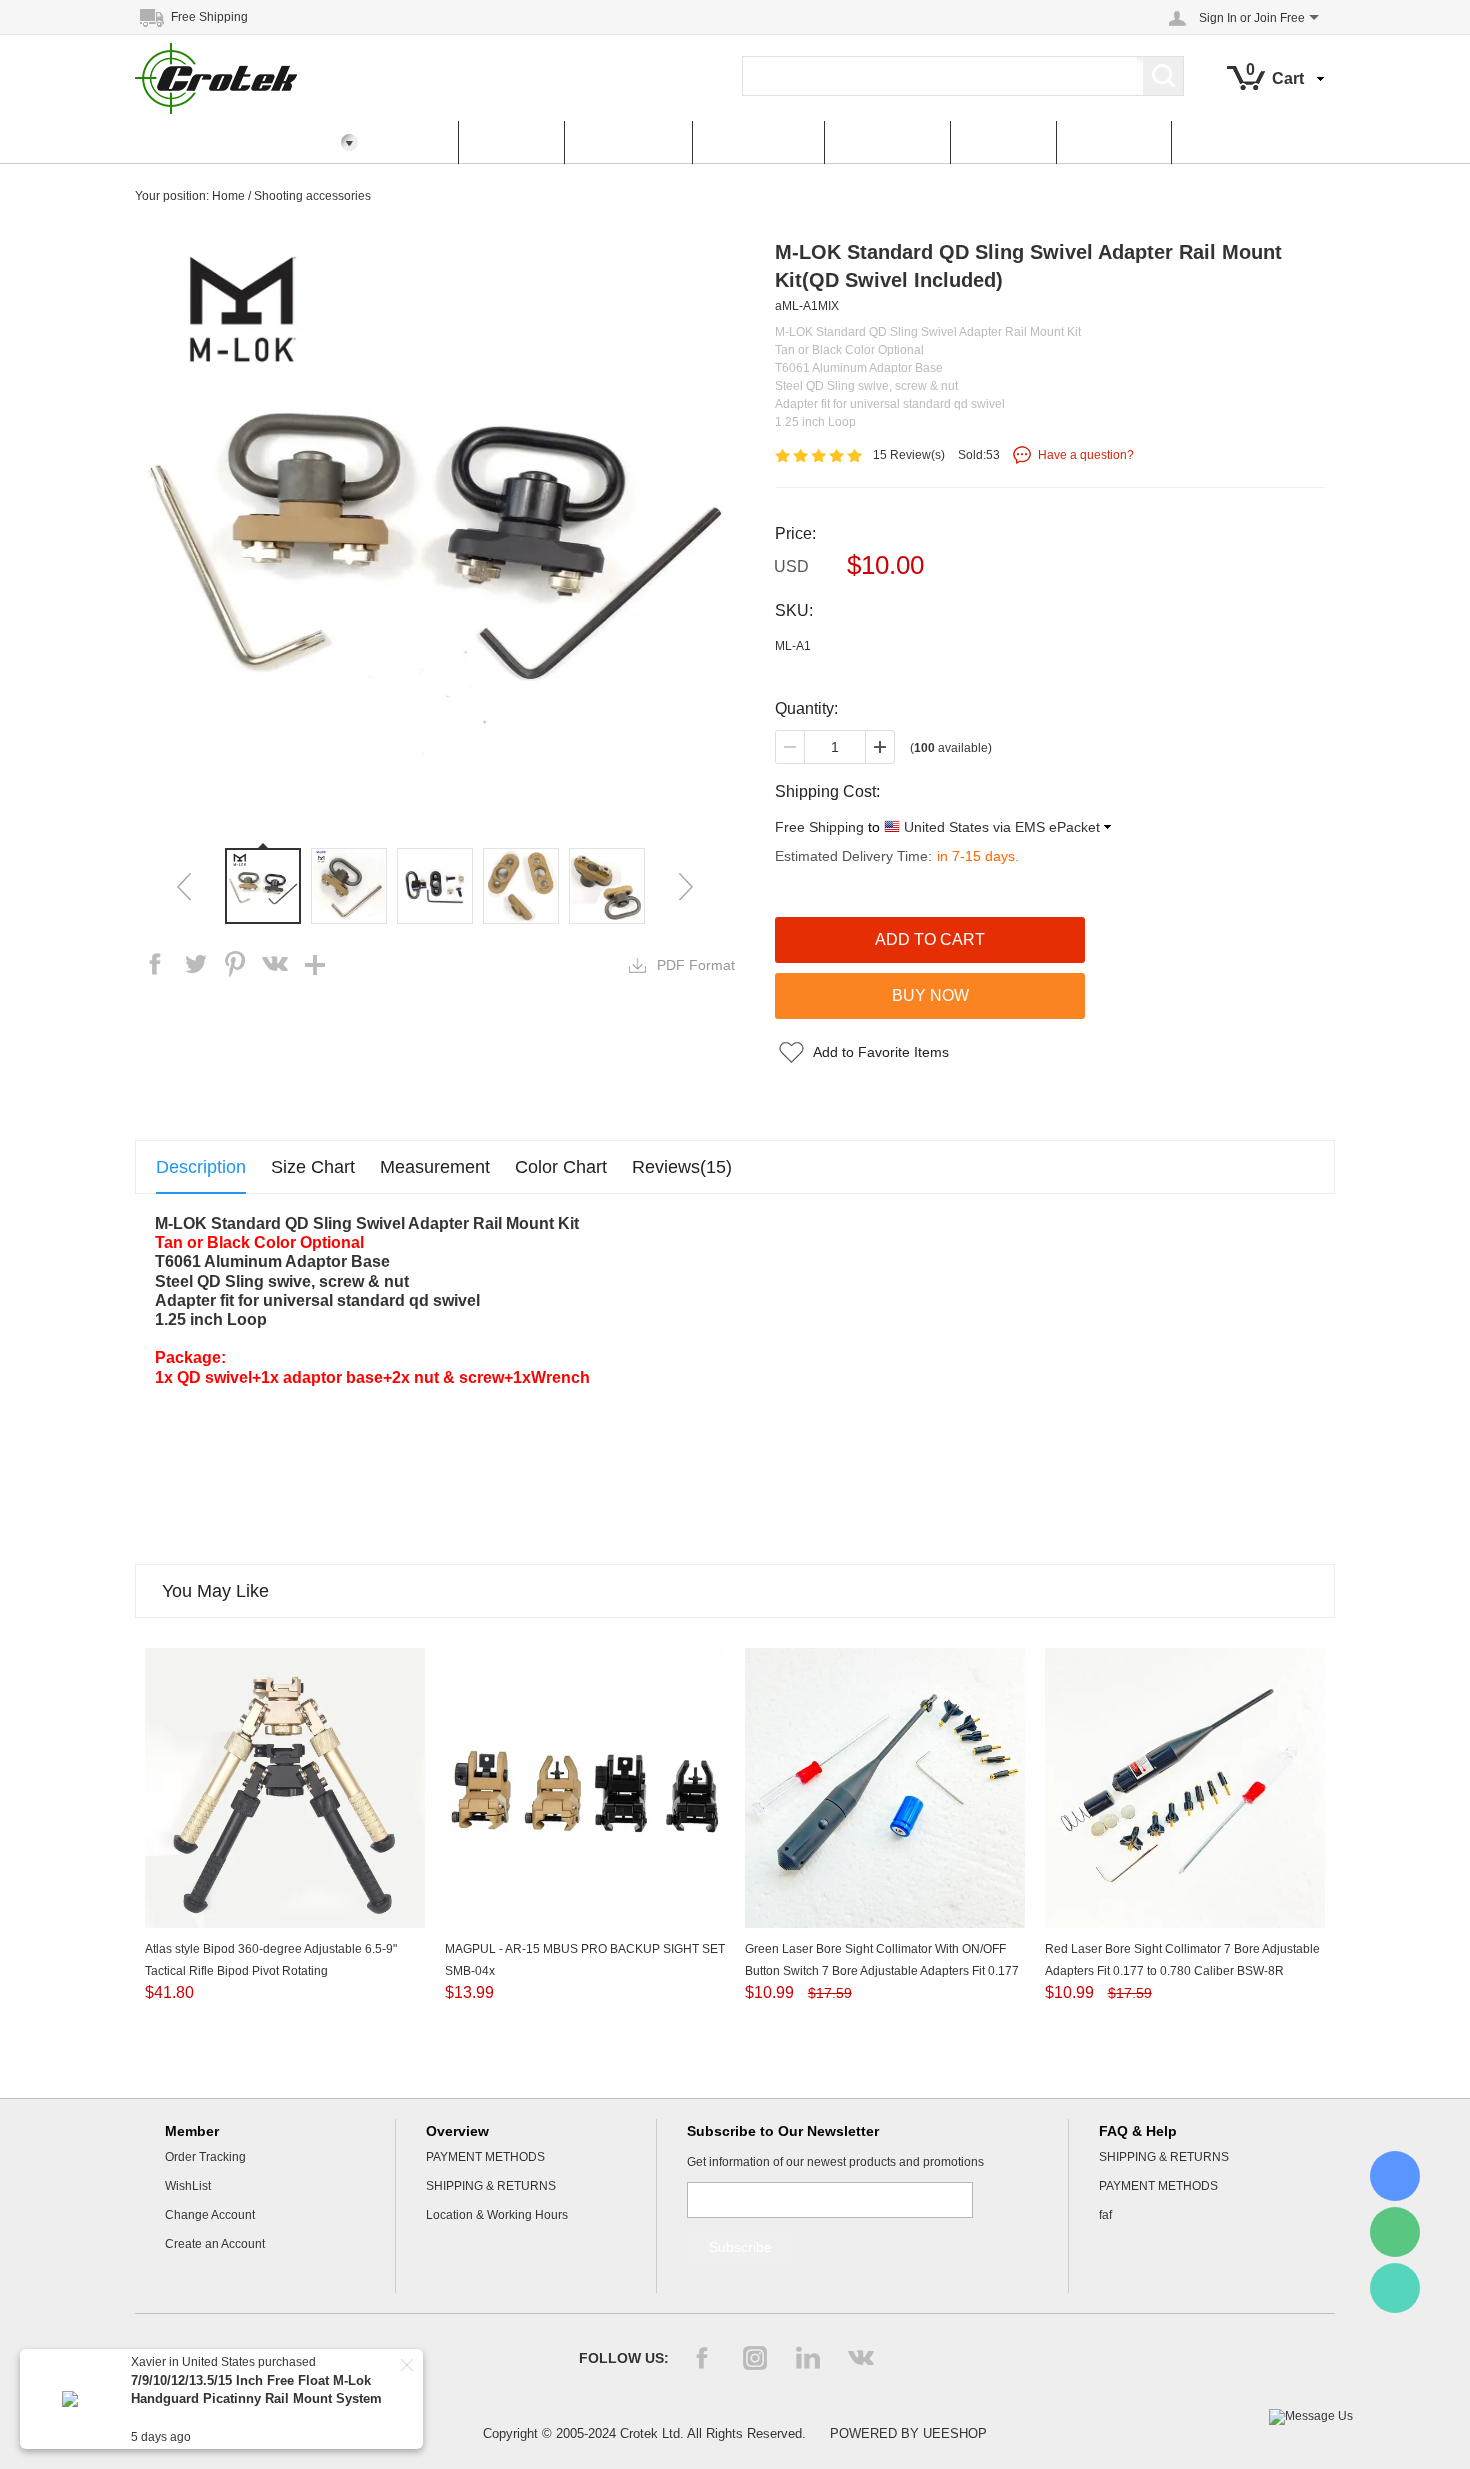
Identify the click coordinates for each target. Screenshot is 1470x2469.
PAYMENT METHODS (485, 2157)
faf (1105, 2215)
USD (791, 566)
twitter (195, 964)
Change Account (210, 2215)
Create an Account (215, 2244)
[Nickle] (1395, 2176)
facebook (155, 964)
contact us (1113, 142)
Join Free (1279, 18)
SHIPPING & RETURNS (491, 2186)
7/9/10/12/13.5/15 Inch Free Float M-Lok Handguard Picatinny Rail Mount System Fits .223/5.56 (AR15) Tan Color (256, 2398)
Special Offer (758, 142)
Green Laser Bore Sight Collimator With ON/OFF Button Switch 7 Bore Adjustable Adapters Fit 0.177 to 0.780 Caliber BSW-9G (882, 1971)
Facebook (702, 2358)
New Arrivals (628, 142)
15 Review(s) (909, 455)
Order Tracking (205, 2157)
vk (275, 964)
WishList (188, 2186)
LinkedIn (808, 2358)
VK (861, 2358)
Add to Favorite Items (881, 1052)
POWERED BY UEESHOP (908, 2433)
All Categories (203, 142)
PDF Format (696, 965)
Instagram (755, 2358)
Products (511, 142)
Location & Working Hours (497, 2215)
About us (1003, 142)
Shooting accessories (312, 196)
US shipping (887, 142)
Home (414, 142)
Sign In (1218, 18)
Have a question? (1086, 455)
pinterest (235, 964)
